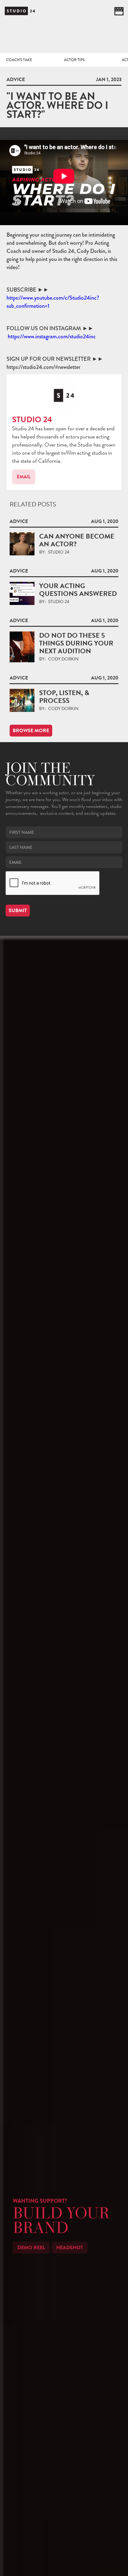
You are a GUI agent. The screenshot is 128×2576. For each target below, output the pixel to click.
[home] (20, 11)
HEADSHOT (70, 2248)
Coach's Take (19, 60)
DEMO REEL (31, 2248)
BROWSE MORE (31, 731)
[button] (119, 11)
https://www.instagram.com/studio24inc (52, 336)
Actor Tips (74, 60)
